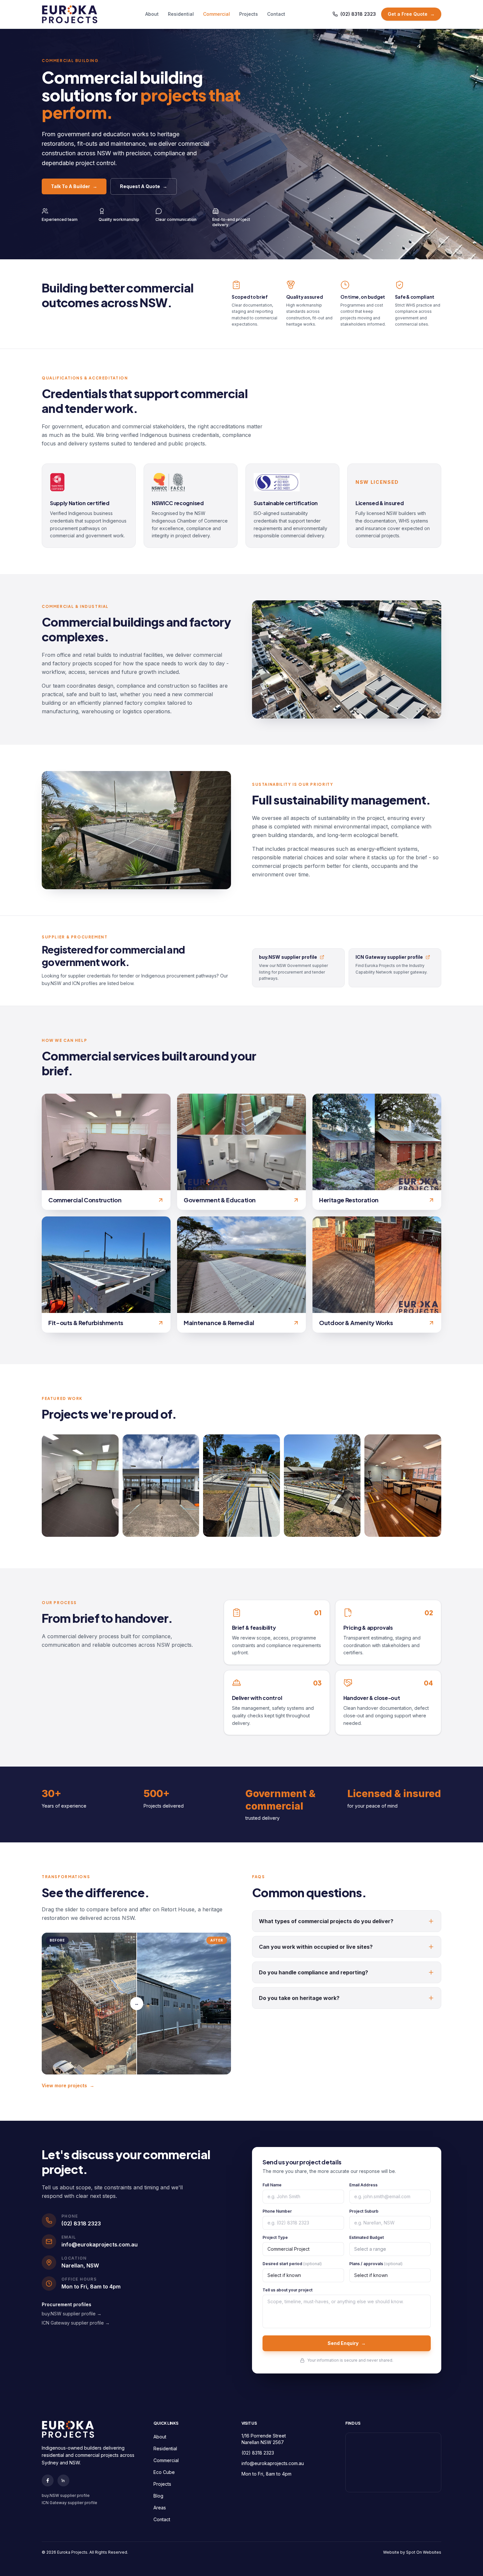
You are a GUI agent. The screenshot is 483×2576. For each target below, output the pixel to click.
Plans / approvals (376, 2264)
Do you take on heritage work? (299, 1998)
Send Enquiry (347, 2343)
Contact (276, 14)
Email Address (363, 2185)
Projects (249, 14)
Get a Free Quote (411, 14)
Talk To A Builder (74, 186)
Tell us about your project (287, 2290)
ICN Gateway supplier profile (69, 2503)
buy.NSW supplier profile (66, 2495)
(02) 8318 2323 (358, 14)
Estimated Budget (367, 2237)
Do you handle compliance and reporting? (313, 1972)
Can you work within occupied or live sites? (316, 1947)
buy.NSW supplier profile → (72, 2314)
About (152, 14)
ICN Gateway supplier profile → (76, 2323)
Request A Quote (144, 186)
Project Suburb (364, 2211)
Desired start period (292, 2264)
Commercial (217, 14)
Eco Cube (164, 2472)
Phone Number (277, 2211)
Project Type (275, 2237)
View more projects (68, 2085)
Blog (158, 2496)
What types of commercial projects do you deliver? (326, 1921)
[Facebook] (48, 2480)
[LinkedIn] (63, 2480)
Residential (181, 14)
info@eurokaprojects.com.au (273, 2463)
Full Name (272, 2185)
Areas (160, 2508)
